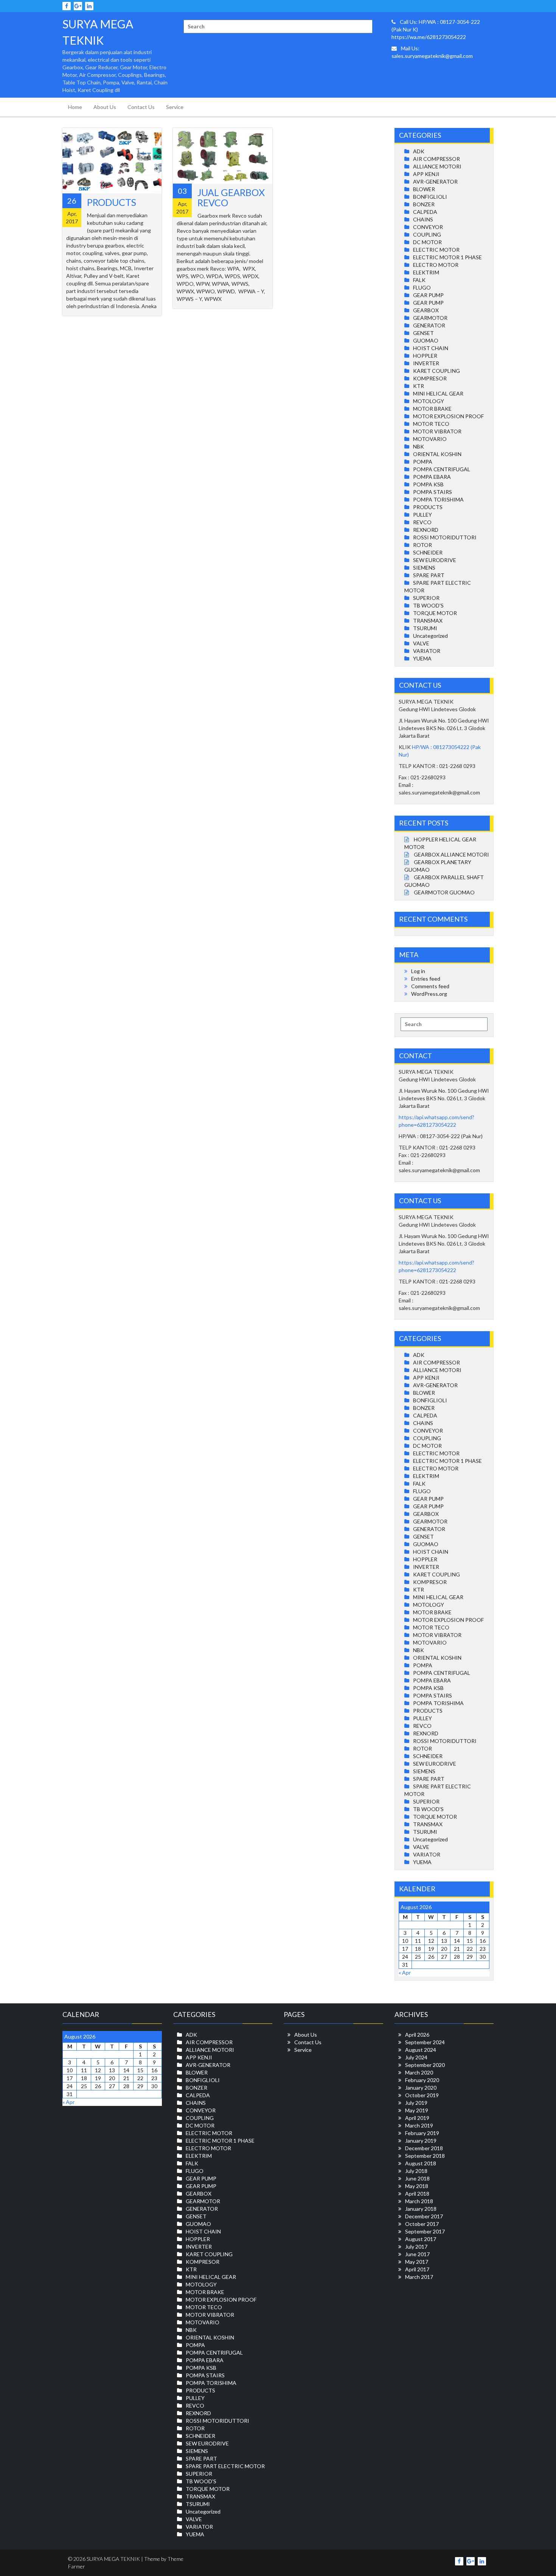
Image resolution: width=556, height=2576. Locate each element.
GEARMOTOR (430, 318)
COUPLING (427, 234)
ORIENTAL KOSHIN (437, 454)
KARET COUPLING (436, 371)
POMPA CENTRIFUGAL (442, 469)
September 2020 (425, 2065)
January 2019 (421, 2141)
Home (75, 107)
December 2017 (424, 2216)
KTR (419, 386)
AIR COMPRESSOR (436, 159)
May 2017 (417, 2262)
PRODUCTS (428, 507)
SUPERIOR (426, 598)
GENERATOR (429, 325)
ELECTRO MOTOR (436, 265)
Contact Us (141, 107)
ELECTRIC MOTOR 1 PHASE (447, 257)
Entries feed (426, 979)
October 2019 (422, 2095)
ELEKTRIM (426, 272)
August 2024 (421, 2050)
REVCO (422, 522)
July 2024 (416, 2057)
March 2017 (419, 2277)
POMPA (423, 462)
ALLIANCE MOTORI (437, 166)
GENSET (423, 333)
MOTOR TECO (431, 424)
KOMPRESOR (430, 378)
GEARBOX (426, 310)
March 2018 (419, 2201)
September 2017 (425, 2231)
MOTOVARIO (430, 439)
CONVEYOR (428, 227)
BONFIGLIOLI (430, 197)
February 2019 (422, 2133)
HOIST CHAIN (431, 348)
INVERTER (426, 363)
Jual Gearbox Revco (231, 198)
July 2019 (416, 2103)
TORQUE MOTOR (435, 613)
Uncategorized (430, 636)
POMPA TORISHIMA (438, 499)
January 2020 (421, 2088)
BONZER (424, 204)
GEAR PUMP (428, 295)
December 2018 (424, 2148)
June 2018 (417, 2178)
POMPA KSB (428, 484)
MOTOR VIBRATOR (437, 431)
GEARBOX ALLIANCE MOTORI (451, 854)
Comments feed (430, 986)
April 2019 (417, 2118)
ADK (419, 151)
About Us (105, 107)
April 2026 (417, 2035)
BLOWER (424, 189)
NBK (419, 446)
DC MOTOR (427, 242)
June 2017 (417, 2254)
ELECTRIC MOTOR (436, 250)
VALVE (421, 643)
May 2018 (417, 2186)
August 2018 (421, 2163)
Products (112, 202)
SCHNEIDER (428, 552)
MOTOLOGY (429, 401)
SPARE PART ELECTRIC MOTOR (225, 2466)
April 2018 (417, 2194)
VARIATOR (427, 651)
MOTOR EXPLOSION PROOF (448, 416)
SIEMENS (424, 568)
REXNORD (426, 530)
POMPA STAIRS (433, 492)
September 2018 (425, 2156)
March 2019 (419, 2125)
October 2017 (422, 2224)
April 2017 (417, 2269)
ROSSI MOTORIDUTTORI (445, 537)
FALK (419, 280)
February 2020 (422, 2080)
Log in (418, 971)
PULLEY (422, 515)
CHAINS (423, 219)
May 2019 (417, 2110)
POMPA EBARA (432, 477)
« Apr (405, 1972)
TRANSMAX (428, 621)
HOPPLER (425, 356)
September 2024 (425, 2042)
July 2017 (416, 2247)
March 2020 (419, 2072)
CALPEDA (425, 212)
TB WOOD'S (428, 605)
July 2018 (416, 2171)
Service (175, 107)
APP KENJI (426, 174)
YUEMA (422, 658)
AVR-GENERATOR (435, 181)
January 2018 (421, 2209)
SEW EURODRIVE (435, 560)
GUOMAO (426, 340)
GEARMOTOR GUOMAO (444, 892)
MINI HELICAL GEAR (438, 393)
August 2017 (421, 2239)
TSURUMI (425, 628)
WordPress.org (429, 994)
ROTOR (422, 545)
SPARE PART (429, 575)
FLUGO (422, 287)
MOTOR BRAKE (432, 409)
